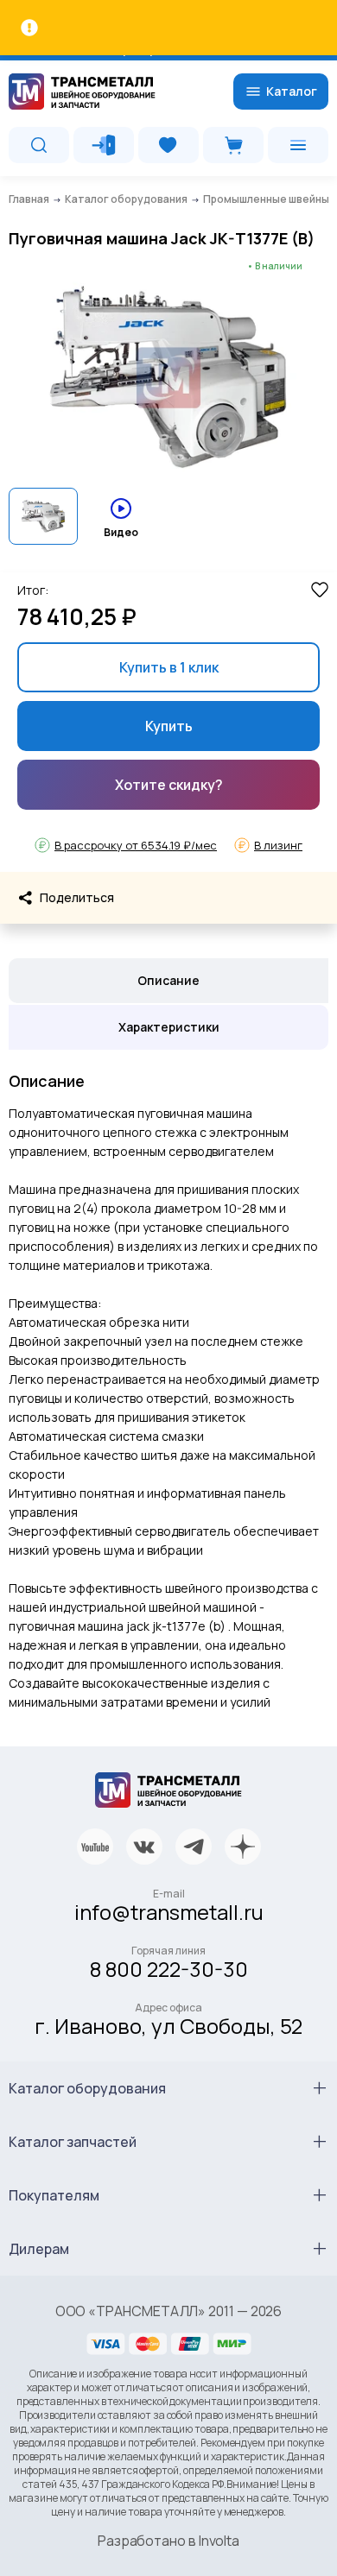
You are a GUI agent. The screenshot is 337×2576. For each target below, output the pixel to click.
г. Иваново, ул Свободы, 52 (168, 2026)
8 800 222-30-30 (169, 1969)
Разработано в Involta (168, 2541)
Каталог (292, 91)
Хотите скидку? (169, 785)
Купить (169, 726)
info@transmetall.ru (169, 1912)
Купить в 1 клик (169, 667)
